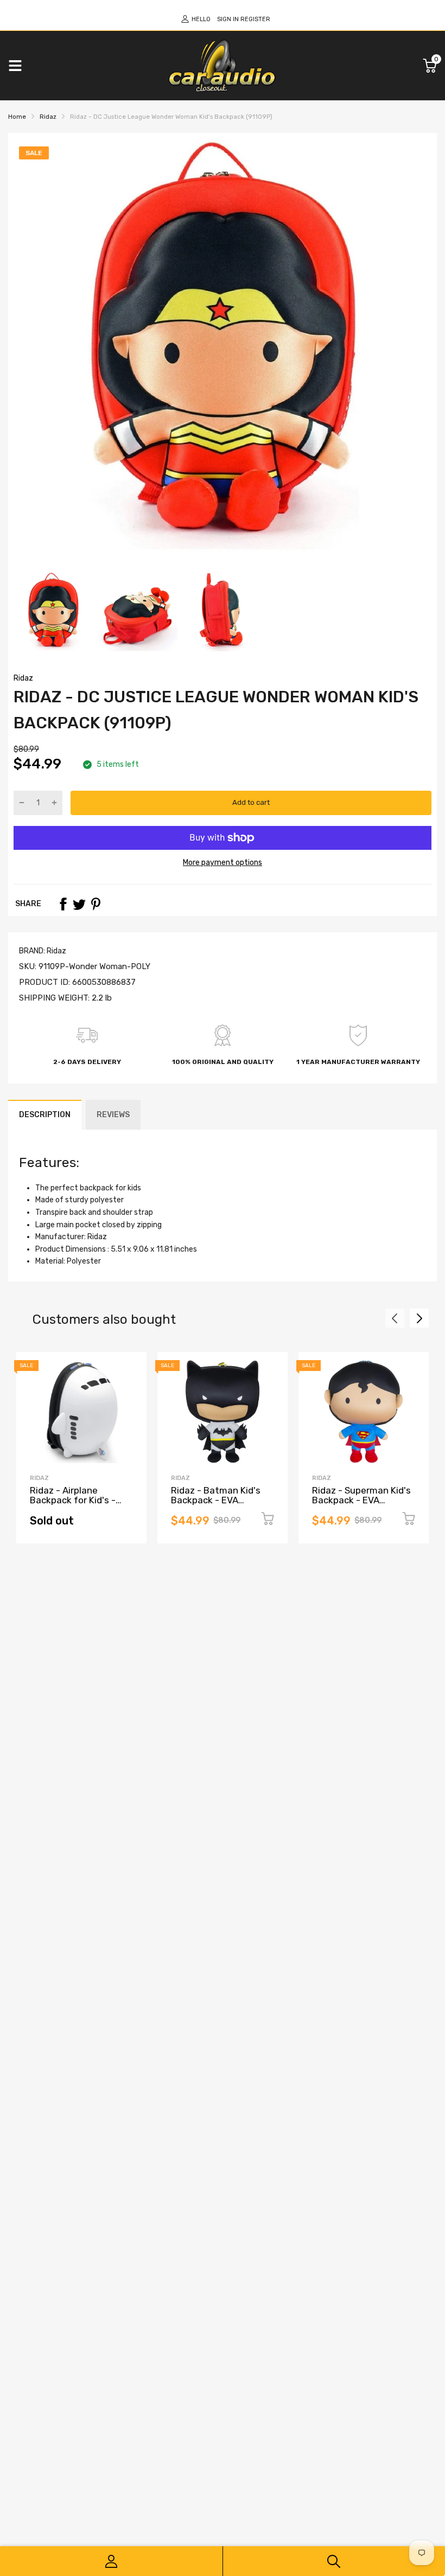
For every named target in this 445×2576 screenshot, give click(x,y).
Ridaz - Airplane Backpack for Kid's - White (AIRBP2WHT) (73, 1500)
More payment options (223, 863)
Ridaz (23, 678)
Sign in (228, 19)
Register (255, 19)
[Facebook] (63, 904)
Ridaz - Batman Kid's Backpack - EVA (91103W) (216, 1500)
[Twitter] (79, 904)
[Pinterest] (96, 904)
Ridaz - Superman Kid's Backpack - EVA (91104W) (361, 1500)
